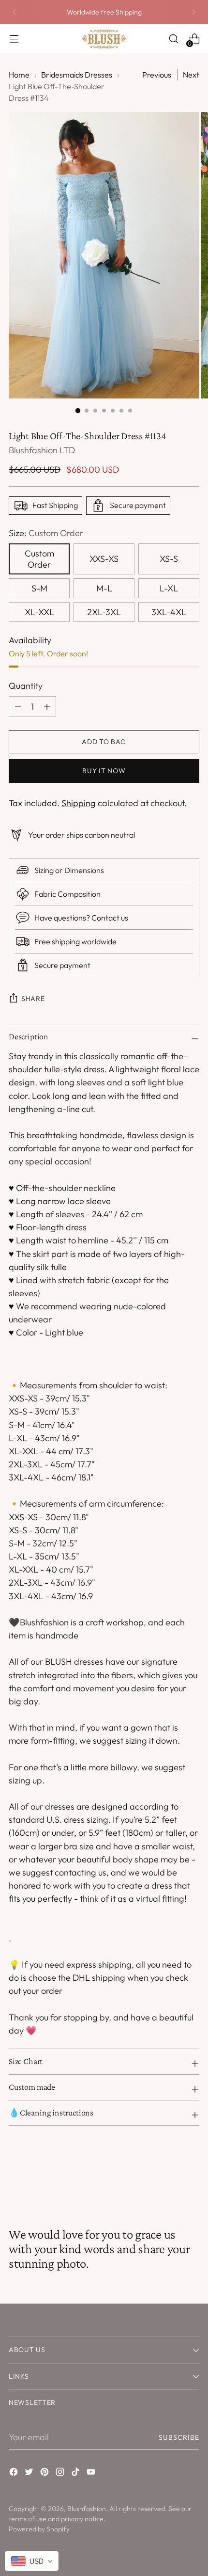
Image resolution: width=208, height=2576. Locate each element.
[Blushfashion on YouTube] (92, 2473)
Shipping (79, 803)
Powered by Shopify (39, 2529)
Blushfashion (87, 2509)
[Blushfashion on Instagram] (61, 2473)
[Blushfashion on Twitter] (30, 2473)
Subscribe (179, 2437)
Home (19, 75)
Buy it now (104, 771)
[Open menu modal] (14, 39)
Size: (46, 533)
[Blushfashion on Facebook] (15, 2473)
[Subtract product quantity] (47, 706)
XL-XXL (39, 612)
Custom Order (39, 559)
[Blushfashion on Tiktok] (76, 2473)
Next (191, 75)
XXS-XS (104, 559)
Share (33, 999)
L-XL (169, 588)
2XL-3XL (104, 612)
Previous (157, 75)
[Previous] (15, 12)
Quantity (26, 686)
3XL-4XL (169, 612)
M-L (104, 588)
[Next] (193, 12)
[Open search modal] (173, 39)
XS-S (169, 559)
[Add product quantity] (18, 706)
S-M (39, 588)
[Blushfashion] (104, 39)
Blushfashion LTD (42, 450)
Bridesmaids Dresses (77, 75)
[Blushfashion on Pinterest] (45, 2473)
